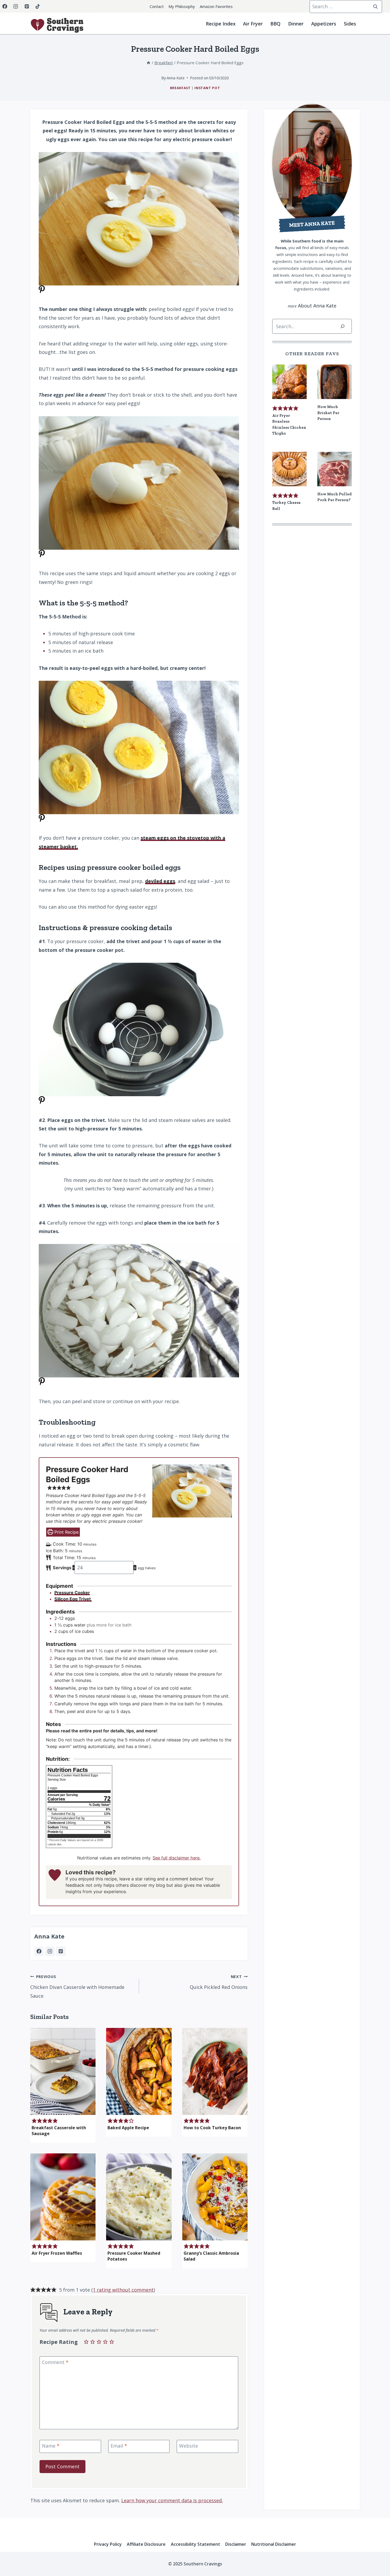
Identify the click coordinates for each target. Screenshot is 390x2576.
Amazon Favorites (216, 6)
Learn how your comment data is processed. (172, 2500)
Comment (55, 2363)
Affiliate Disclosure (146, 2544)
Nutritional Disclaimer (274, 2544)
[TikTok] (38, 6)
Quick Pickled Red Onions (219, 1982)
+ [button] (135, 1568)
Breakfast (180, 88)
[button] (50, 1488)
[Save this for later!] (42, 292)
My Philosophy (182, 6)
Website (188, 2446)
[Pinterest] (27, 6)
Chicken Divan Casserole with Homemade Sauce (77, 1987)
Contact (157, 6)
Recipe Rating (59, 2342)
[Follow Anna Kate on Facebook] (39, 1951)
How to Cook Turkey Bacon (212, 2128)
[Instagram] (16, 6)
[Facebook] (5, 6)
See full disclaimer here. (177, 1858)
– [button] (73, 1568)
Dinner (296, 24)
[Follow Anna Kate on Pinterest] (61, 1951)
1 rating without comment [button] (123, 2290)
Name (51, 2446)
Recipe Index (221, 24)
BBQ (275, 24)
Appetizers (324, 24)
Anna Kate (49, 1936)
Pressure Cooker (72, 1593)
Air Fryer (253, 24)
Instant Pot (207, 88)
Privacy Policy (108, 2544)
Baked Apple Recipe (128, 2128)
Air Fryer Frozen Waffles (57, 2253)
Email (119, 2446)
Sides (350, 24)
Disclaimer (236, 2544)
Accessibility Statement (196, 2544)
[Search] (343, 326)
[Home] (148, 63)
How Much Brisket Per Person (328, 413)
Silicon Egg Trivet (73, 1599)
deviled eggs (160, 881)
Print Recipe (66, 1532)
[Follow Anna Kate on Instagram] (50, 1951)
